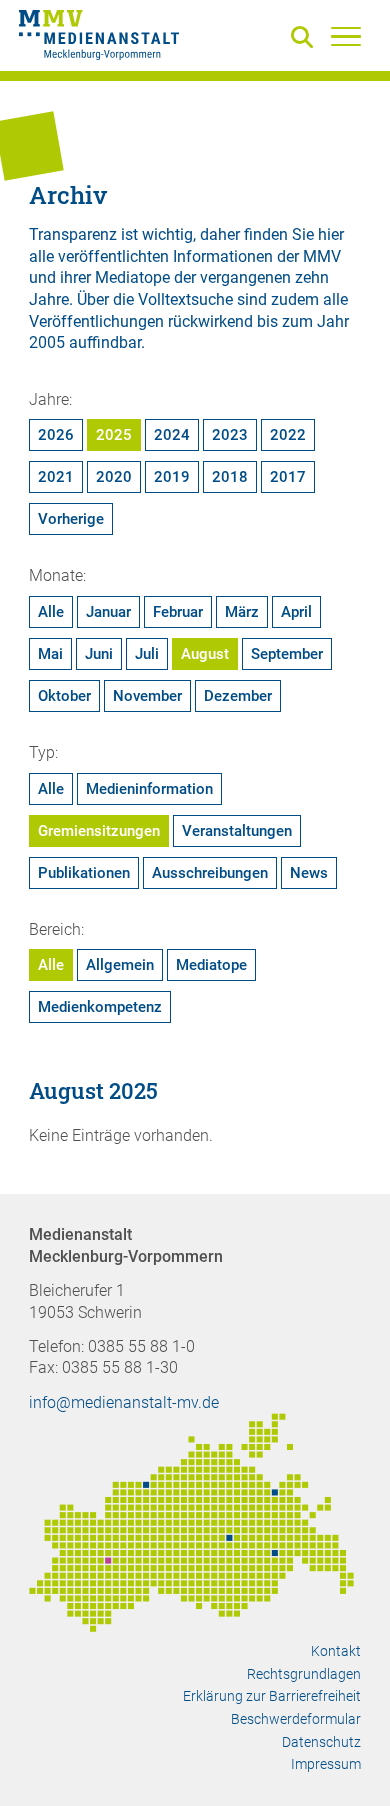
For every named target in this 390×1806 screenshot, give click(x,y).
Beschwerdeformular (296, 1719)
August (205, 654)
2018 (230, 477)
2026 (56, 435)
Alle (51, 612)
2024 (172, 435)
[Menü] (346, 36)
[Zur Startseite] (99, 38)
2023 (230, 435)
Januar (108, 612)
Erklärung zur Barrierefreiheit (272, 1696)
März (242, 612)
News (309, 873)
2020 (114, 477)
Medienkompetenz (100, 1007)
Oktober (64, 696)
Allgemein (120, 965)
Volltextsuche (185, 299)
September (287, 654)
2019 (172, 477)
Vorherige (71, 519)
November (147, 696)
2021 (56, 477)
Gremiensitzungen (99, 831)
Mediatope (211, 965)
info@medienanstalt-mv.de (124, 1402)
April (296, 612)
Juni (99, 654)
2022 (288, 435)
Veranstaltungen (237, 831)
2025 (114, 435)
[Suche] (306, 38)
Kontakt (336, 1651)
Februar (178, 612)
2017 (288, 477)
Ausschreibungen (210, 873)
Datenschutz (321, 1742)
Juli (147, 654)
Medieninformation (149, 789)
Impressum (326, 1764)
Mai (50, 654)
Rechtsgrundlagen (304, 1674)
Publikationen (84, 873)
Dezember (238, 696)
